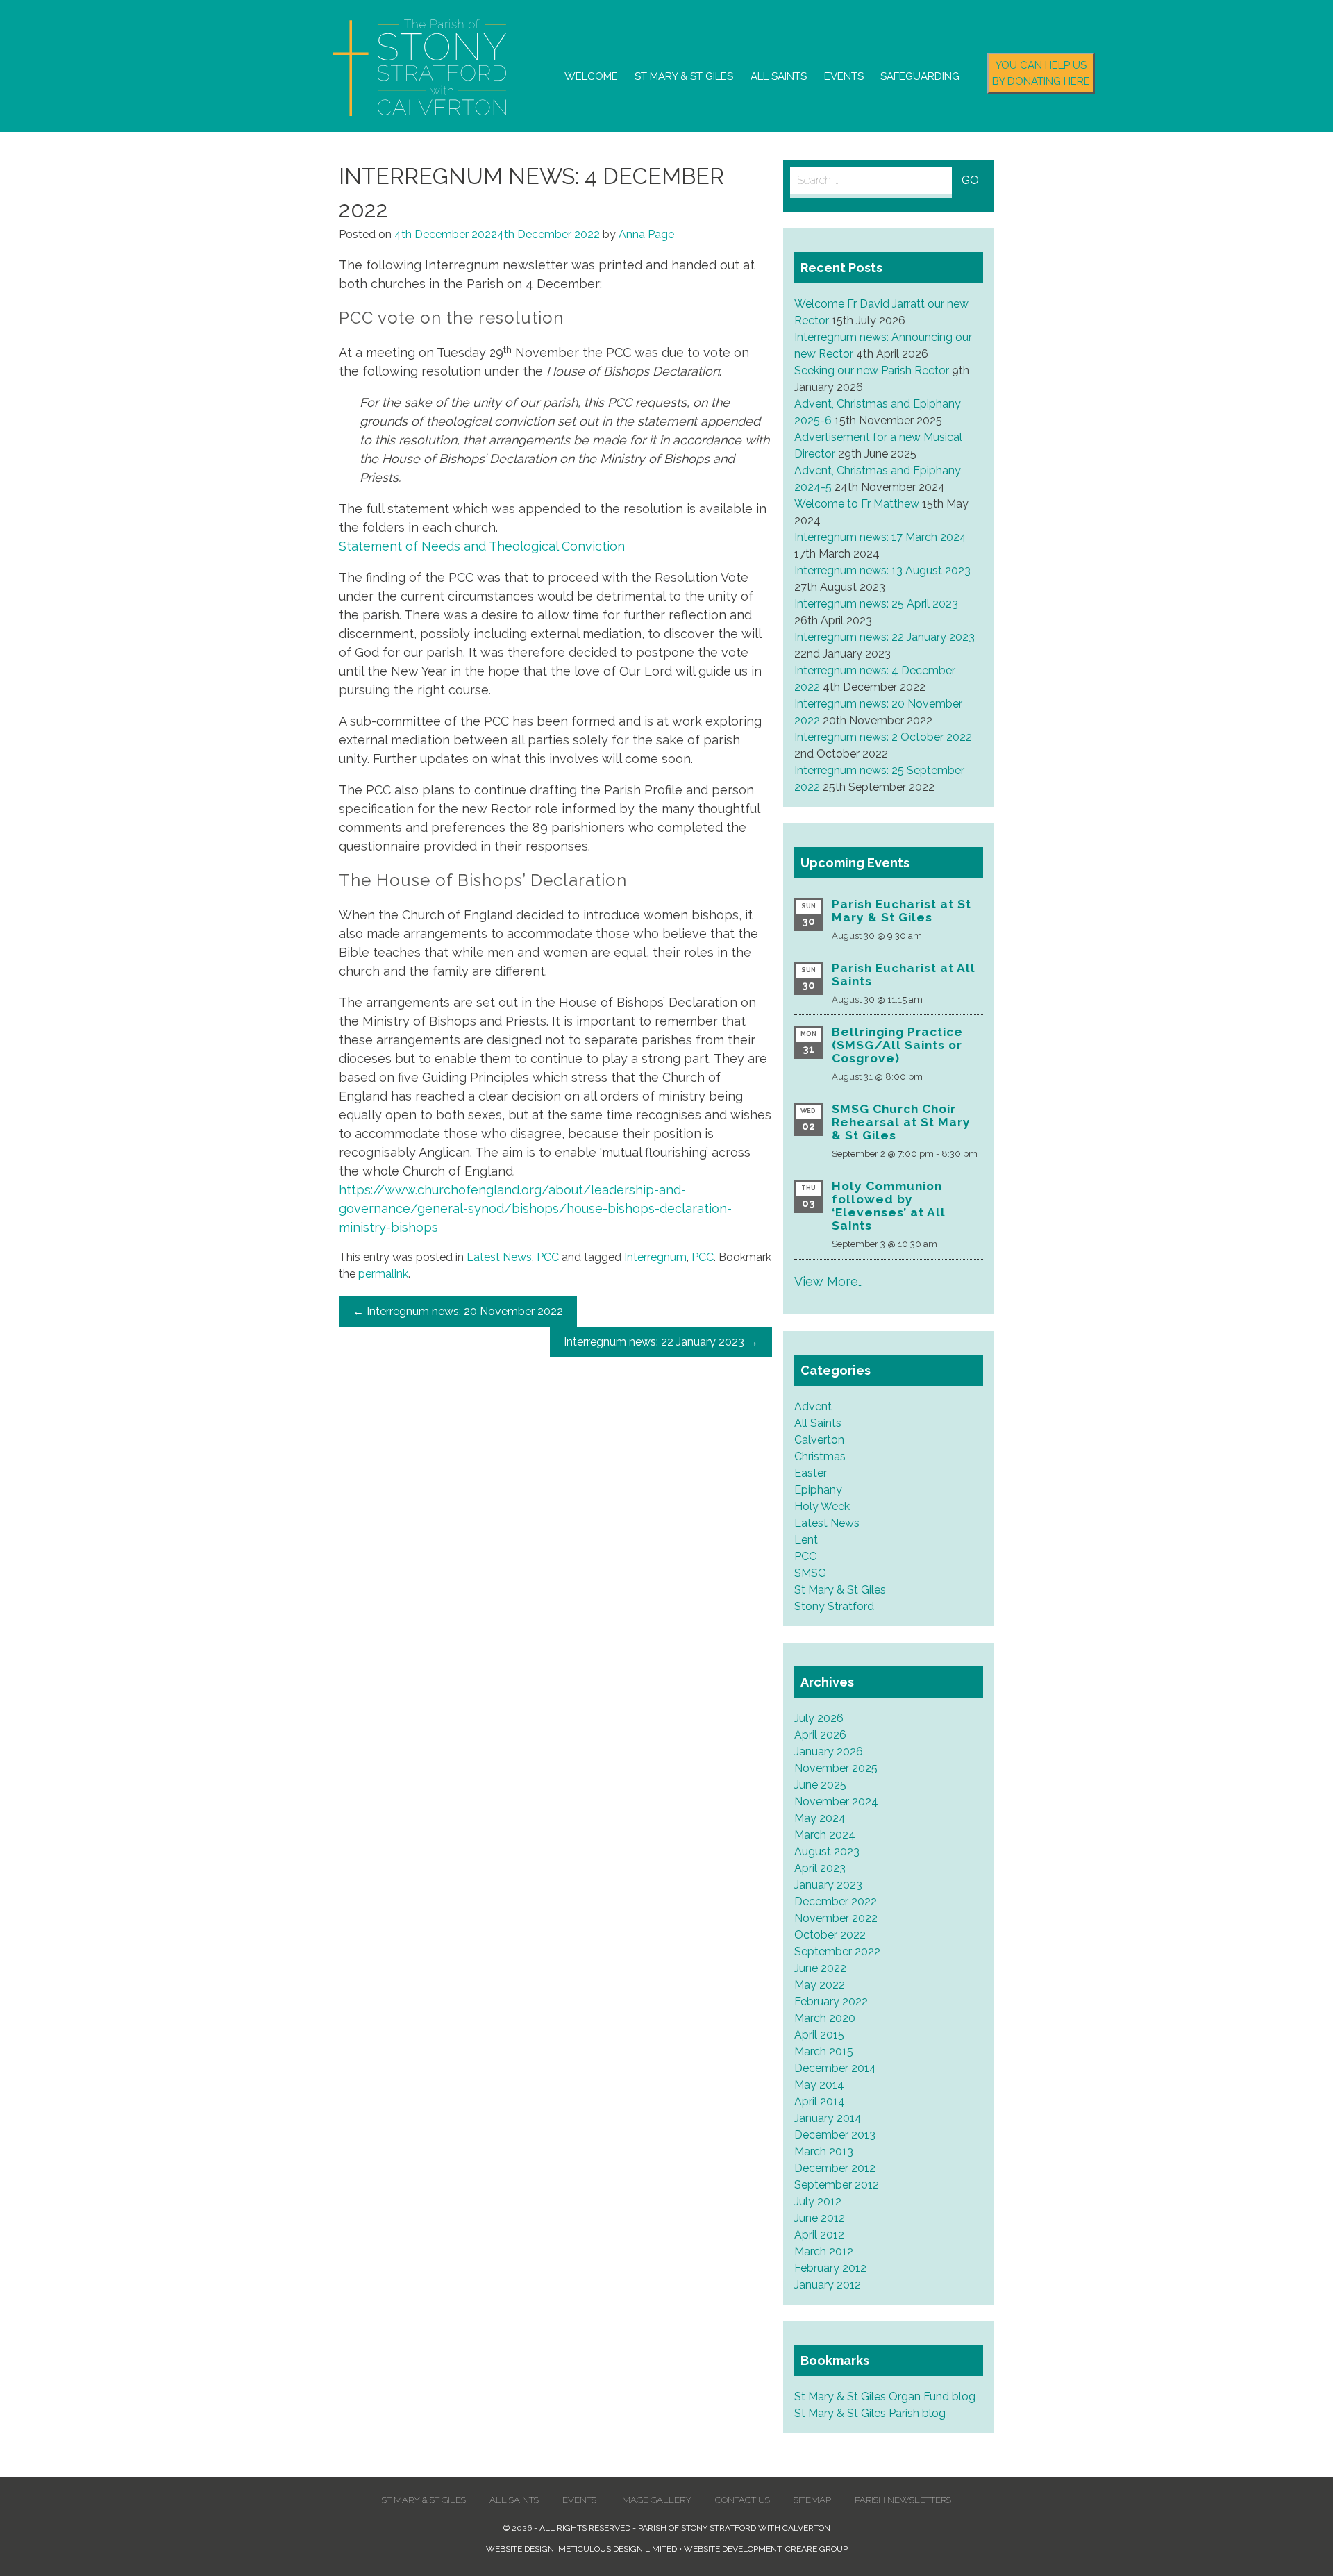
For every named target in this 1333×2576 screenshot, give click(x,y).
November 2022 (836, 1918)
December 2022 (836, 1901)
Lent (806, 1540)
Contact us (743, 2500)
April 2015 (819, 2035)
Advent (813, 1406)
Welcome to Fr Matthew (857, 504)
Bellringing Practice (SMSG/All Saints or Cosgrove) (897, 1045)
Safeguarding (920, 76)
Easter (811, 1473)
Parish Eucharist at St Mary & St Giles (902, 911)
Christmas (820, 1456)
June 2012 (820, 2218)
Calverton (819, 1440)
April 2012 (819, 2235)
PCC (548, 1257)
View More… (829, 1281)
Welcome (591, 76)
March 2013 (824, 2151)
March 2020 (825, 2018)
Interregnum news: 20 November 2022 (458, 1311)
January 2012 (828, 2285)
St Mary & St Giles (684, 76)
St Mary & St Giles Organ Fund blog (885, 2397)
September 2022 (837, 1951)
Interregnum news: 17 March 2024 (880, 537)
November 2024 (836, 1801)
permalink (383, 1274)
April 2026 (820, 1735)
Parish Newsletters (903, 2500)
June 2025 (820, 1785)
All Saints (779, 76)
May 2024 (820, 1818)
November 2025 (836, 1768)
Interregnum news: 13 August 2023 (882, 570)
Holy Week (822, 1506)
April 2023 (820, 1868)
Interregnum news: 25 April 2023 (876, 604)
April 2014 (820, 2101)
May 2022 (820, 1985)
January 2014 (828, 2118)
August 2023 (827, 1851)
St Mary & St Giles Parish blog (870, 2413)
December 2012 (835, 2168)
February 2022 (831, 2001)
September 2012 (837, 2185)
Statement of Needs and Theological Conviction (482, 546)
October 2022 (830, 1935)
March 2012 (824, 2251)
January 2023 (828, 1885)
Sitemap (812, 2500)
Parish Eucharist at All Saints (904, 975)
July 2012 (818, 2201)
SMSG (810, 1573)
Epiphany (818, 1490)
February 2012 (830, 2268)
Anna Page (646, 234)
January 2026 (829, 1751)
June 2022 (820, 1968)
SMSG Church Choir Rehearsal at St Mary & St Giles (901, 1122)
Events (844, 76)
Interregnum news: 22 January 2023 (661, 1342)
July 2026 (819, 1718)
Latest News (499, 1257)
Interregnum (655, 1257)
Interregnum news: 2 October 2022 (883, 737)
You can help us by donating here (1041, 73)
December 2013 (835, 2135)
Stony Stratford (834, 1606)
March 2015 (824, 2051)
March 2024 (825, 1835)
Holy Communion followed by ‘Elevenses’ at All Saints (889, 1206)
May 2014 (819, 2085)
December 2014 (835, 2068)
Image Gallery (656, 2500)
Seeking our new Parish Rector (872, 370)
